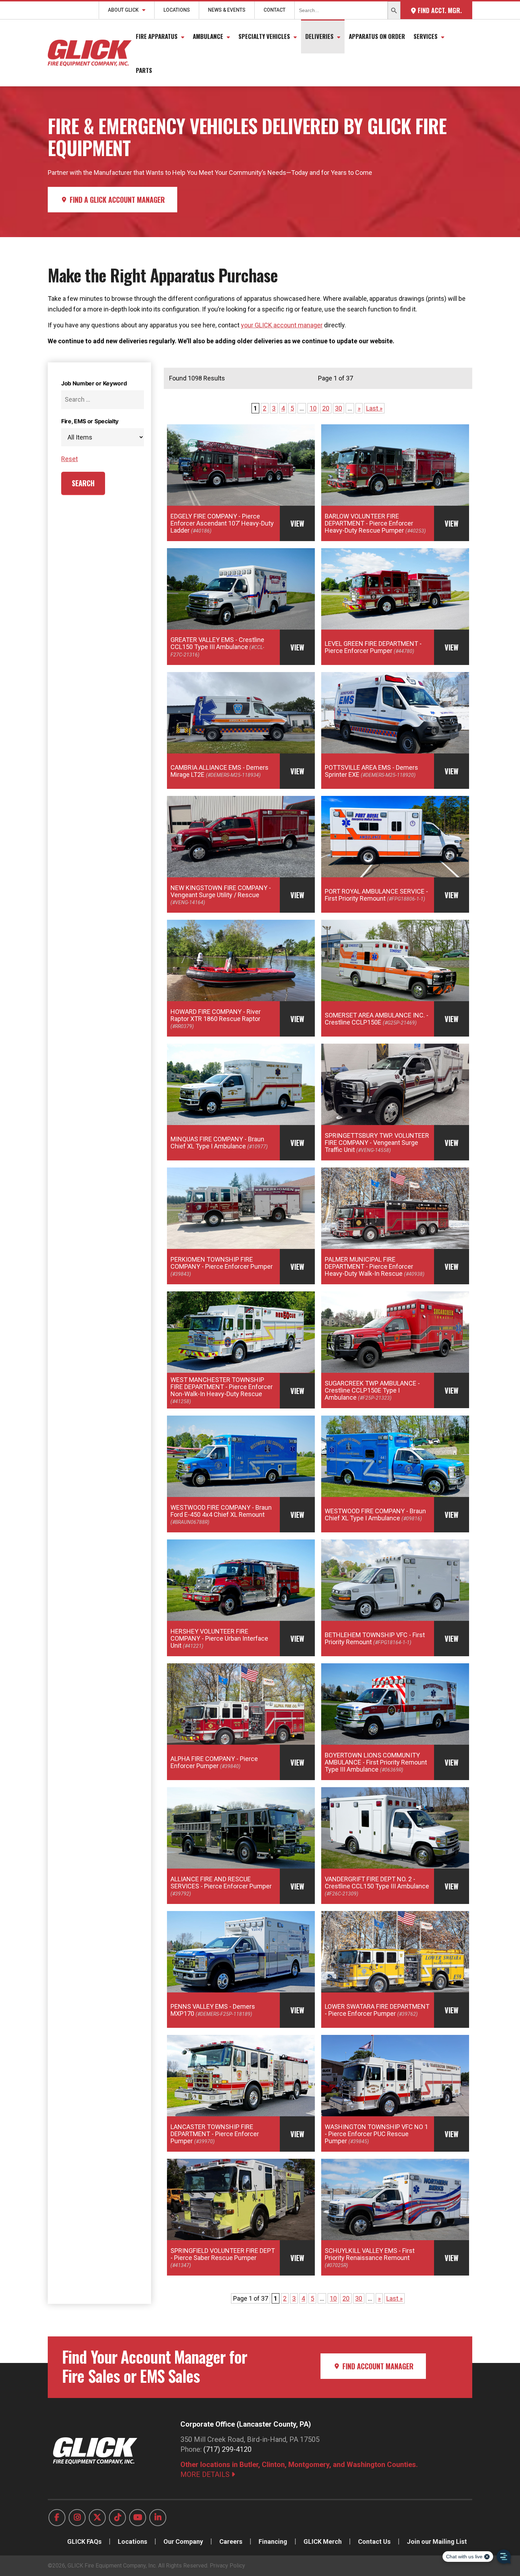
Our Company (183, 2541)
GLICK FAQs (84, 2541)
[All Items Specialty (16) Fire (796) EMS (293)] (103, 437)
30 (339, 408)
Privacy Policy (227, 2566)
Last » (374, 408)
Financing (273, 2541)
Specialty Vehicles (264, 36)
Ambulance (208, 36)
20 (326, 408)
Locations (177, 10)
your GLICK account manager (282, 325)
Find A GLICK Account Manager (116, 200)
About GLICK (123, 10)
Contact (275, 10)
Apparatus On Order (377, 36)
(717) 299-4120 (227, 2449)
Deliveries (319, 36)
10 (313, 408)
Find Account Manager (377, 2366)
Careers (231, 2541)
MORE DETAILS (206, 2474)
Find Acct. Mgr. (439, 10)
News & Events (227, 10)
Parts (144, 70)
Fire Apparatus (157, 36)
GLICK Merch (323, 2541)
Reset (70, 459)
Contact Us (374, 2541)
